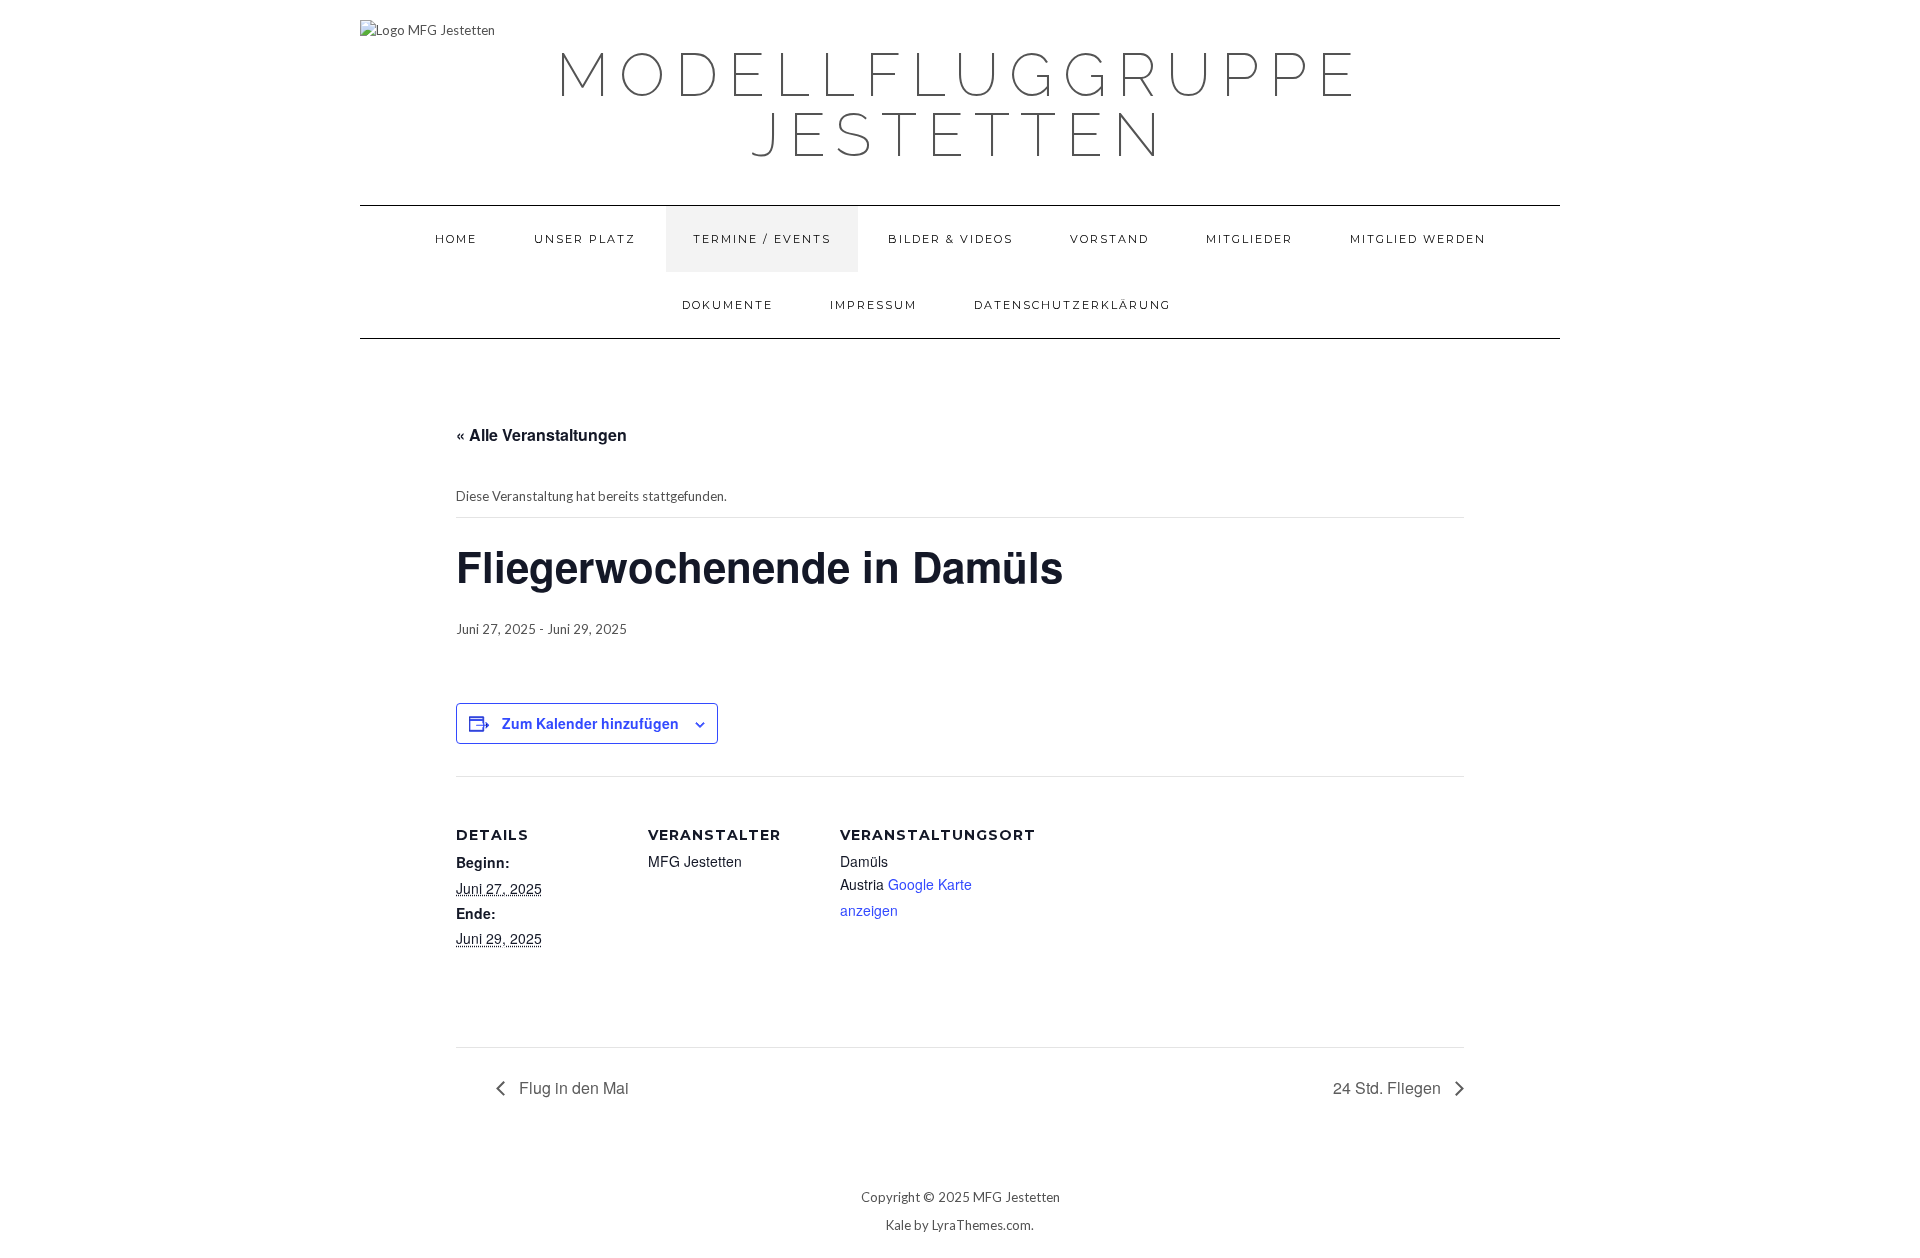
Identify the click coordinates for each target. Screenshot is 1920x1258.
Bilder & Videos (950, 239)
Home (456, 239)
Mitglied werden (1418, 239)
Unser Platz (585, 239)
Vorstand (1109, 239)
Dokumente (727, 305)
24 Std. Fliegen (1389, 1087)
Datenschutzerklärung (1072, 305)
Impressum (873, 305)
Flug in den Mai (572, 1087)
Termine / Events (762, 239)
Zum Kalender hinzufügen (590, 723)
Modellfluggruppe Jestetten (960, 105)
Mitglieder (1249, 239)
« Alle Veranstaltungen (541, 434)
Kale (898, 1225)
